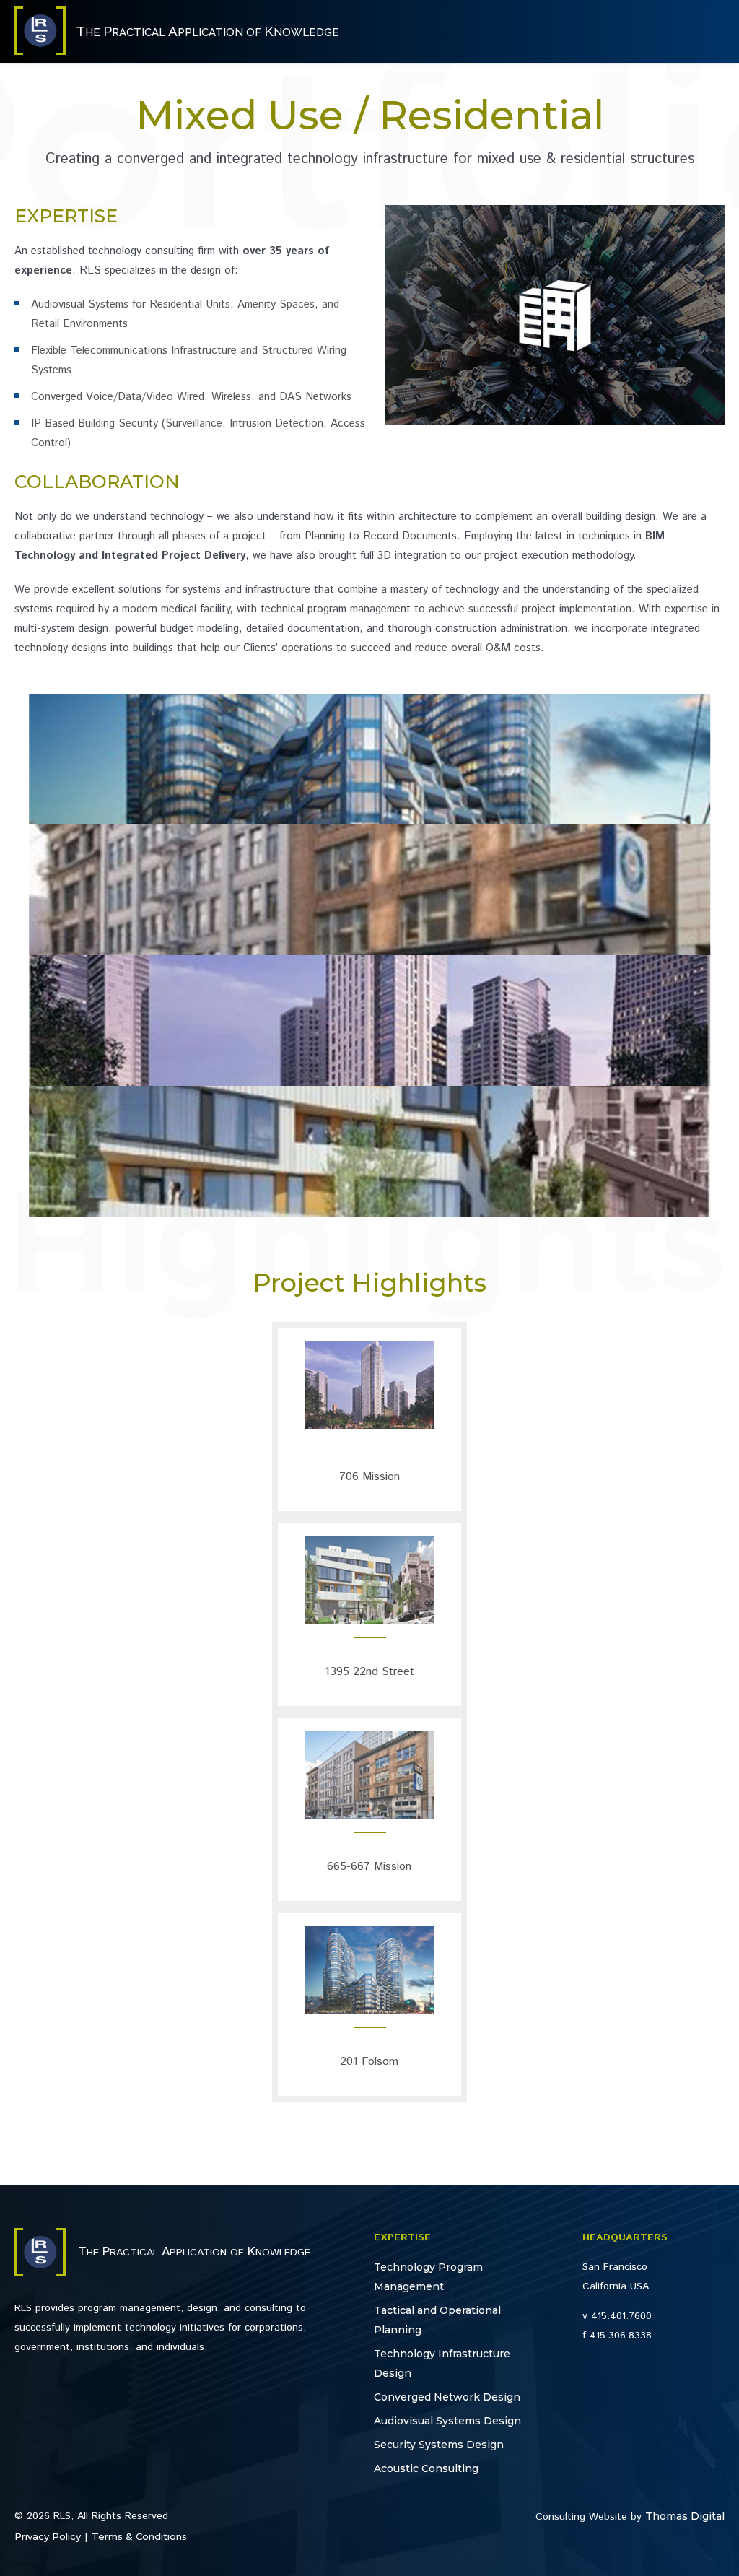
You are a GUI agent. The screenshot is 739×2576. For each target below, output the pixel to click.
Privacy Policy (48, 2536)
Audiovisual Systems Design (447, 2421)
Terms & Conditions (139, 2536)
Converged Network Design (447, 2397)
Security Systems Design (439, 2445)
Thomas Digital (685, 2516)
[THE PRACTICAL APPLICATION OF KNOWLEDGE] (40, 51)
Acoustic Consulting (426, 2468)
